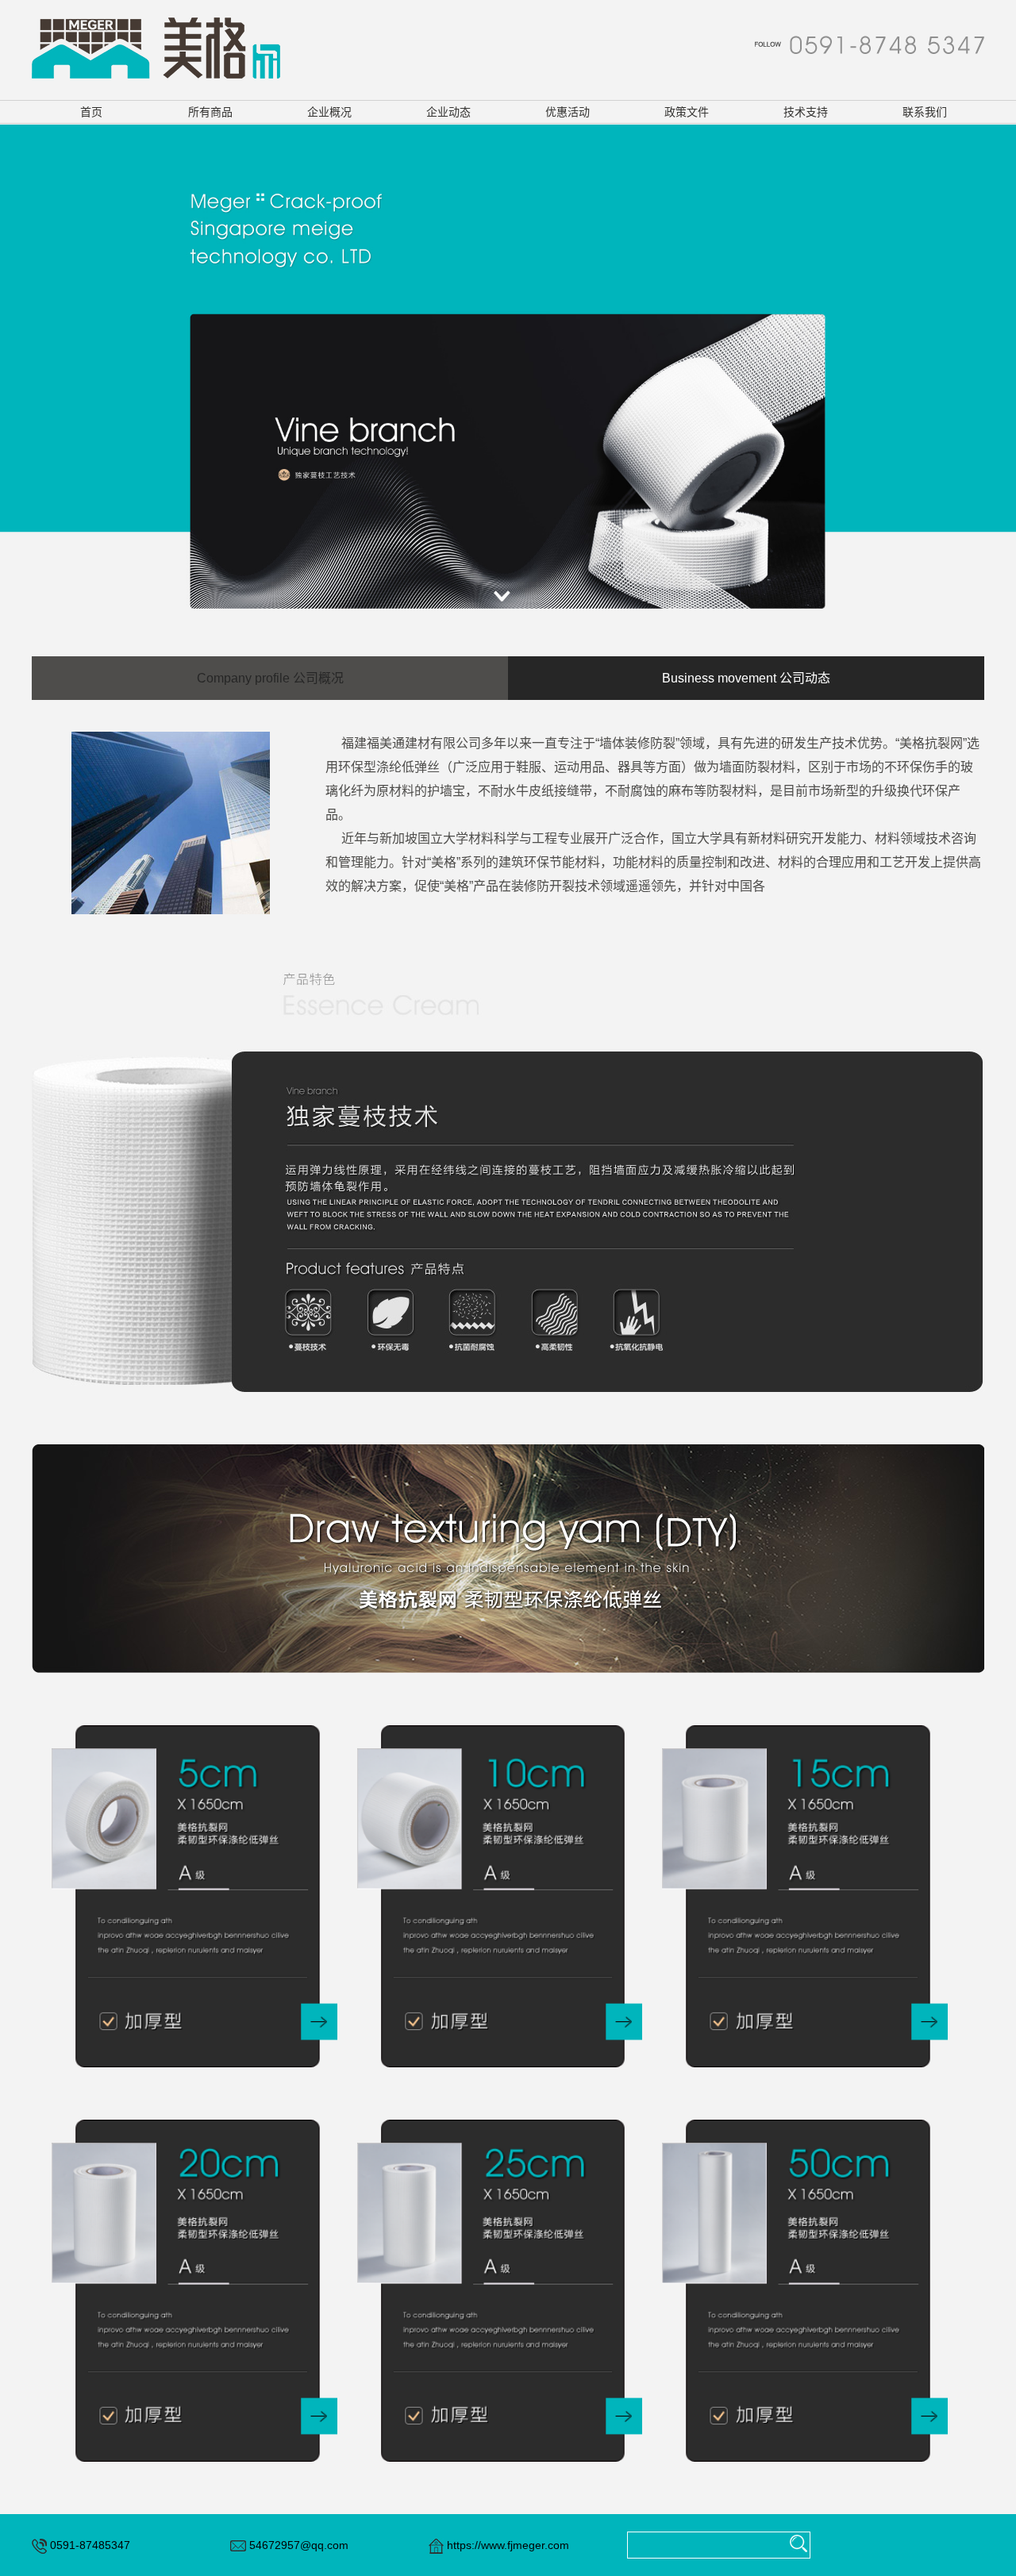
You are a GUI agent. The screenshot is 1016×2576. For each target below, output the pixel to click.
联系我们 (925, 112)
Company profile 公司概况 (270, 678)
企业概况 (329, 112)
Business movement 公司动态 (746, 678)
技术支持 (806, 112)
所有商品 (210, 112)
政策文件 (687, 112)
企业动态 (448, 112)
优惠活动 (568, 112)
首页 (91, 112)
